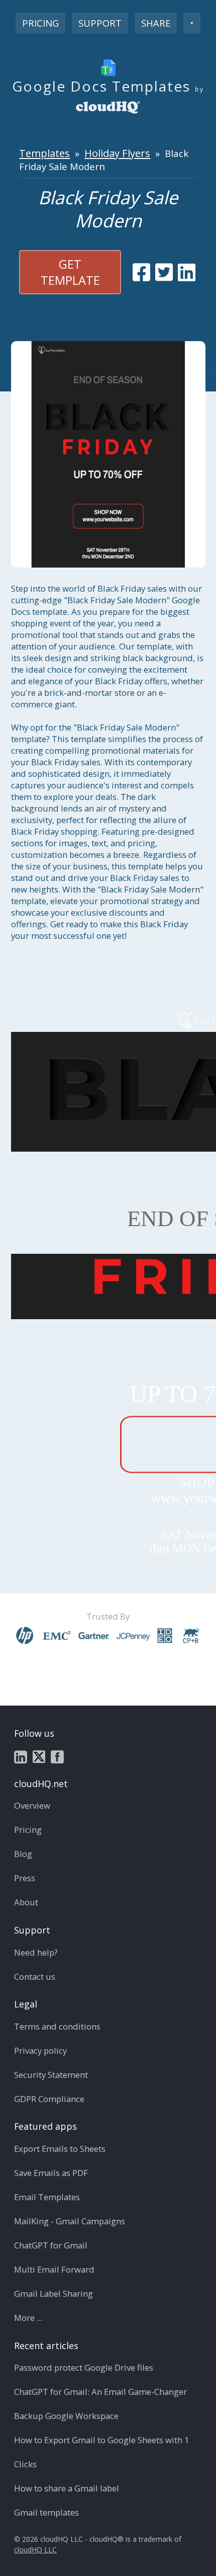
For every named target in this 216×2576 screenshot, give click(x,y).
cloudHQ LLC (35, 2550)
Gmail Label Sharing (53, 2293)
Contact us (35, 1977)
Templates (44, 153)
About (26, 1902)
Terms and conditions (57, 2026)
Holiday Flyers (117, 153)
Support (100, 23)
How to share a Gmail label (67, 2488)
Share (156, 23)
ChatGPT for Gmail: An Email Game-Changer (100, 2392)
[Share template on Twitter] (164, 272)
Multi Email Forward (54, 2269)
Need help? (36, 1952)
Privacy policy (40, 2050)
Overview (32, 1805)
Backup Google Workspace (66, 2416)
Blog (23, 1854)
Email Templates (47, 2197)
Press (25, 1878)
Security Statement (51, 2075)
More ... (28, 2318)
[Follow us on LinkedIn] (21, 1756)
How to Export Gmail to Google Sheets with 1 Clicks (102, 2452)
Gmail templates (46, 2512)
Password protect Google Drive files (84, 2367)
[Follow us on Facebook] (57, 1756)
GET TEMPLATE (70, 272)
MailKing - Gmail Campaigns (70, 2221)
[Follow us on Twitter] (39, 1756)
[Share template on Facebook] (141, 272)
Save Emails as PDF (51, 2173)
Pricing (40, 23)
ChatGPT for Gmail (51, 2245)
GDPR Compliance (49, 2099)
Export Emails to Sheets (60, 2149)
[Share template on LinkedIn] (187, 272)
